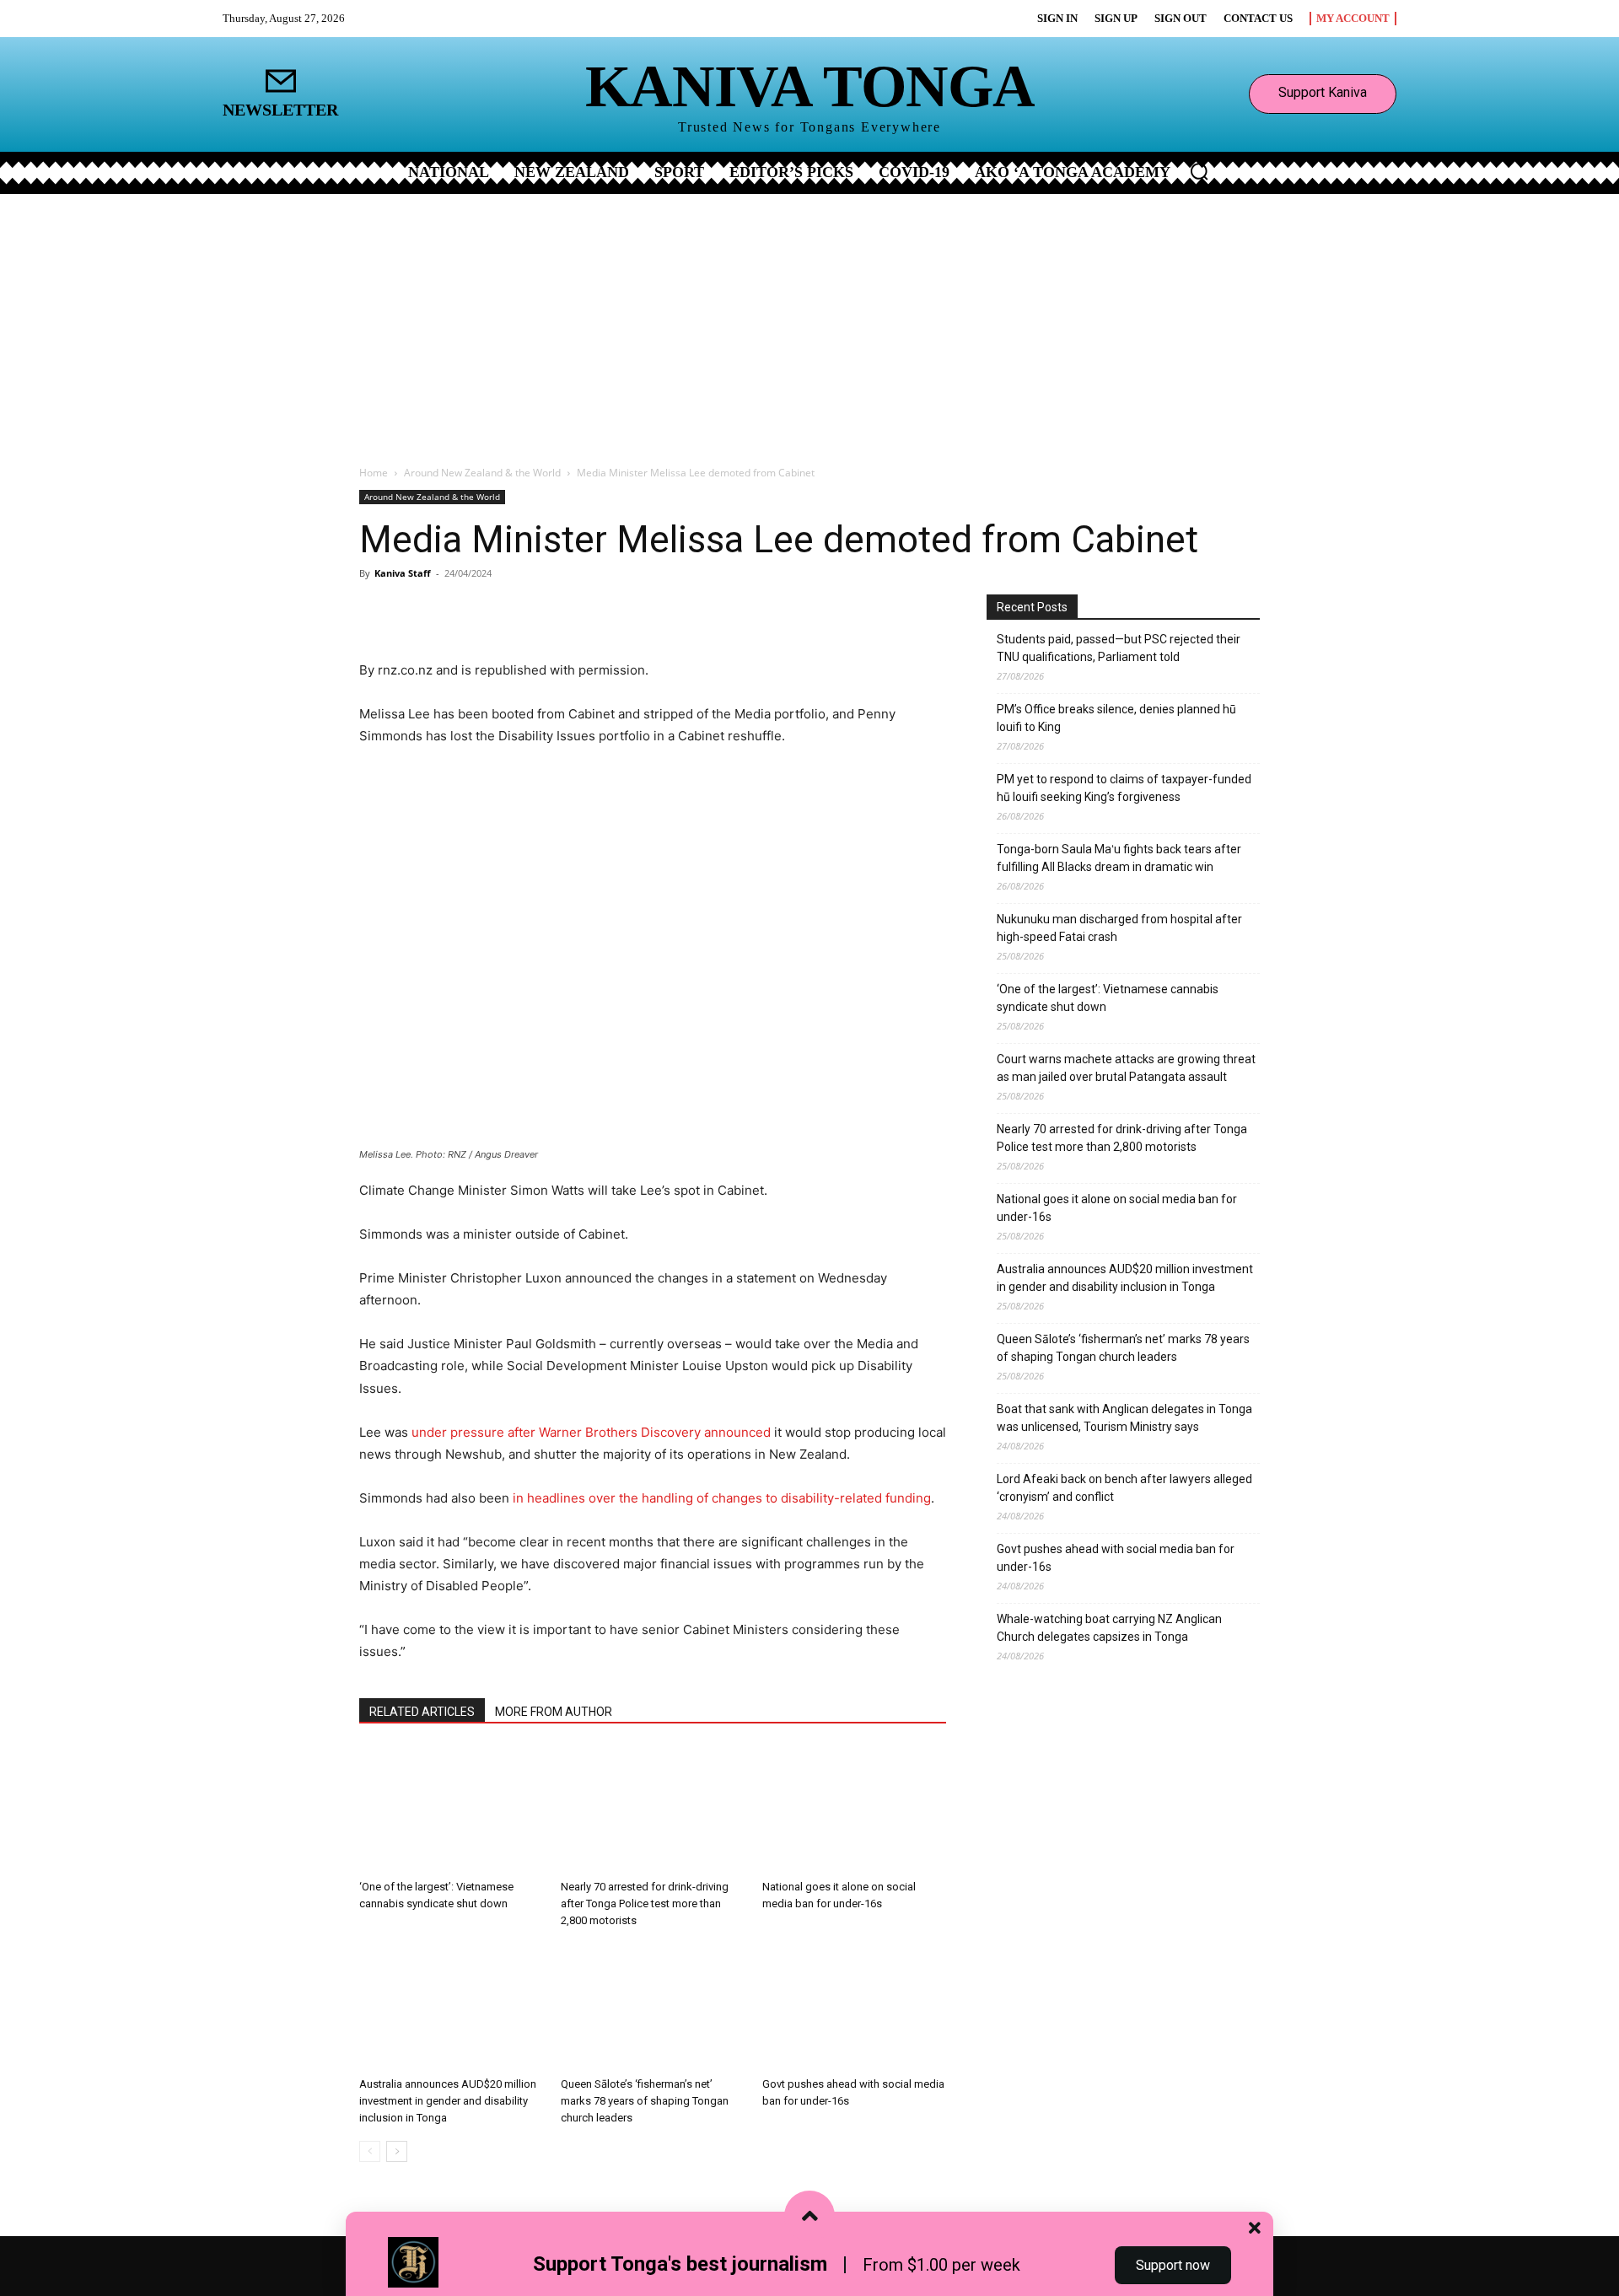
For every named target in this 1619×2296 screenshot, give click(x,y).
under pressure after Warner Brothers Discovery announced (591, 1432)
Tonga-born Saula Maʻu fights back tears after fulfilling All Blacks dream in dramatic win (1119, 858)
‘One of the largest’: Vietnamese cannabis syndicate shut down (1108, 998)
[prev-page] (370, 2151)
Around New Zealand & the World (482, 473)
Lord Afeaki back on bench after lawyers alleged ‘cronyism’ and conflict (1124, 1488)
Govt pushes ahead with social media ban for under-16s (1116, 1558)
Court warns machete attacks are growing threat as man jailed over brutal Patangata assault (1126, 1068)
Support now (1173, 2265)
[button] (1199, 171)
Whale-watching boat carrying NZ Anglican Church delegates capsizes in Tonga (1109, 1628)
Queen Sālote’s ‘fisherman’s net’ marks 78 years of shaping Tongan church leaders (645, 2101)
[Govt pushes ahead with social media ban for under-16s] (854, 2007)
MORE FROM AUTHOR (554, 1712)
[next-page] (397, 2151)
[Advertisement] (809, 320)
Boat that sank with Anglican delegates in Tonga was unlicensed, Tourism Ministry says (1124, 1418)
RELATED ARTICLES (422, 1712)
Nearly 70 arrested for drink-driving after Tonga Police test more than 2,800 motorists (645, 1903)
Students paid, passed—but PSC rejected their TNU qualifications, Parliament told (1119, 648)
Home (374, 473)
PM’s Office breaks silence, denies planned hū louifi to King (1116, 718)
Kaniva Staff (403, 573)
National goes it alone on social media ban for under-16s (1117, 1208)
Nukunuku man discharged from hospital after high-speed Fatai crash (1119, 928)
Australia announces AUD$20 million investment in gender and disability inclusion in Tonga (448, 2101)
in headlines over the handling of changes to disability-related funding (722, 1498)
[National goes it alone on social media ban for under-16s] (854, 1809)
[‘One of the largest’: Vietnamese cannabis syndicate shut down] (451, 1809)
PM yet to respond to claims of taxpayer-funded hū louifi (1124, 788)
